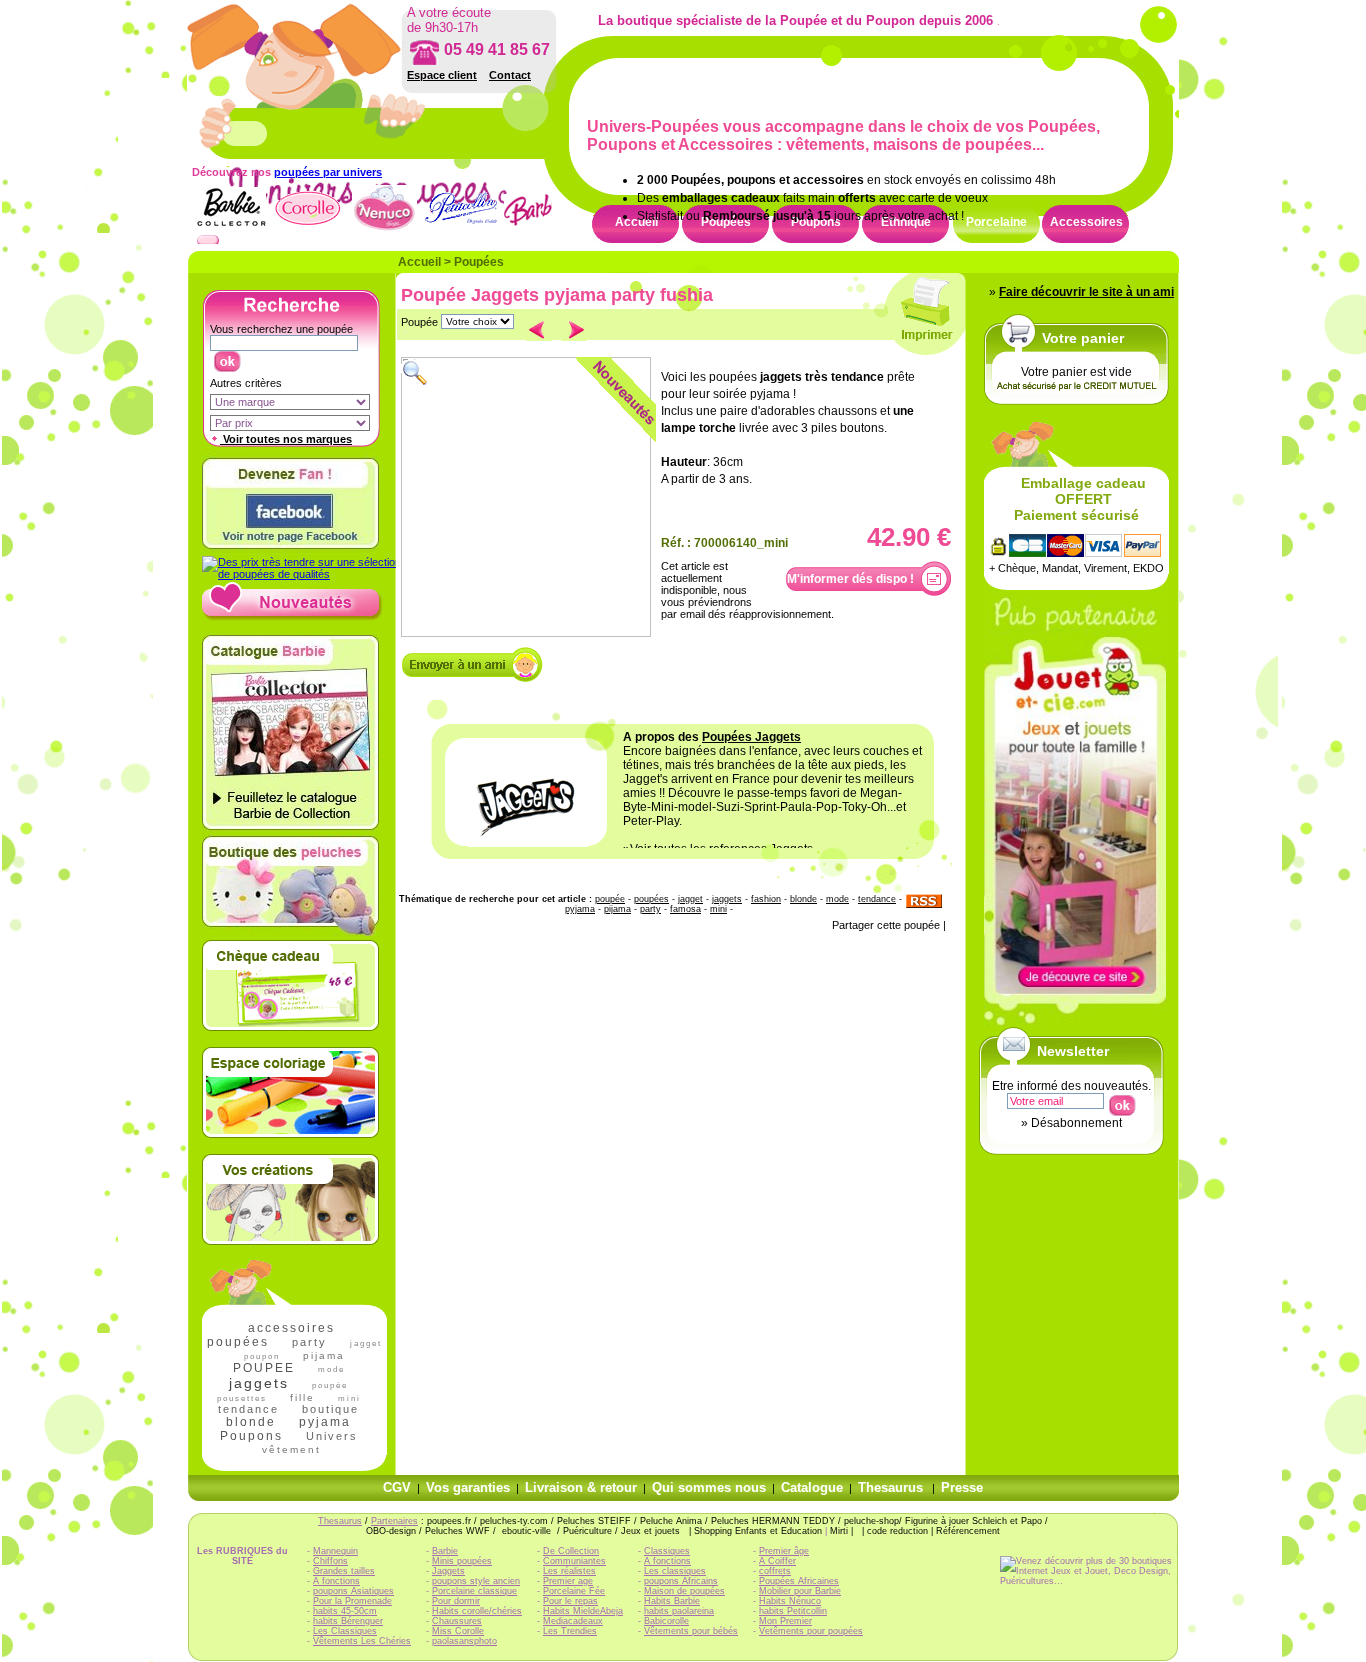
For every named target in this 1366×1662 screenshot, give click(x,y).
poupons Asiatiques (353, 1591)
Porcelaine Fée (574, 1591)
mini (718, 909)
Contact (510, 75)
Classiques (667, 1551)
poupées (238, 1342)
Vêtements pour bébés (691, 1631)
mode (331, 1369)
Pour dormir (456, 1601)
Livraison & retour (581, 1487)
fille (302, 1397)
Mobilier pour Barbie (800, 1591)
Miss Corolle (458, 1631)
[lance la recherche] (226, 357)
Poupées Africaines (799, 1581)
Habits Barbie (672, 1601)
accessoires (291, 1328)
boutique (330, 1409)
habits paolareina (679, 1611)
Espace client (442, 75)
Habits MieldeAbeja (583, 1611)
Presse (962, 1487)
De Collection (571, 1551)
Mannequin (335, 1551)
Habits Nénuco (790, 1601)
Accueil (419, 262)
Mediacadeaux (573, 1621)
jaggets (259, 1383)
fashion (766, 899)
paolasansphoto (464, 1641)
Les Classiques (345, 1631)
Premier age (568, 1581)
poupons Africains (681, 1581)
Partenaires (394, 1521)
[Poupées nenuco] (384, 229)
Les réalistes (569, 1571)
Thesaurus (890, 1487)
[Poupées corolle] (307, 229)
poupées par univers (328, 172)
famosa (685, 909)
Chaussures (457, 1621)
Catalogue (812, 1487)
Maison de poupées (684, 1591)
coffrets (775, 1571)
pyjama (325, 1422)
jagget (366, 1343)
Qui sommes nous (709, 1487)
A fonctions (336, 1581)
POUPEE (264, 1368)
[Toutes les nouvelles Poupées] (292, 617)
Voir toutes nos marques (286, 439)
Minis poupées (462, 1561)
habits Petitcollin (793, 1611)
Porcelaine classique (474, 1591)
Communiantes (574, 1561)
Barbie (445, 1551)
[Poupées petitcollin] (461, 229)
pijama (324, 1355)
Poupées (479, 262)
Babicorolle (666, 1621)
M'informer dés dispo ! (850, 579)
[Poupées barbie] (538, 229)
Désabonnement (1076, 1123)
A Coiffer (777, 1561)
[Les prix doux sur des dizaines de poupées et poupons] (301, 574)
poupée (330, 1385)
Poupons (251, 1436)
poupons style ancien (476, 1581)
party (309, 1342)
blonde (251, 1422)
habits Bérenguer (348, 1621)
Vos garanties (468, 1487)
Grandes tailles (344, 1571)
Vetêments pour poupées (811, 1631)
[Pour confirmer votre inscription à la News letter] (1121, 1101)
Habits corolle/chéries (477, 1611)
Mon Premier (785, 1621)
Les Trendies (570, 1631)
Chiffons (330, 1561)
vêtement (291, 1449)
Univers (332, 1436)
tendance (248, 1409)
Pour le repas (570, 1601)
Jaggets (448, 1571)
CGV (397, 1487)
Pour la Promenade (352, 1601)
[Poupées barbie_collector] (230, 229)
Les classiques (675, 1571)
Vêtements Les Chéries (362, 1641)
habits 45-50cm (345, 1611)
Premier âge (784, 1551)
